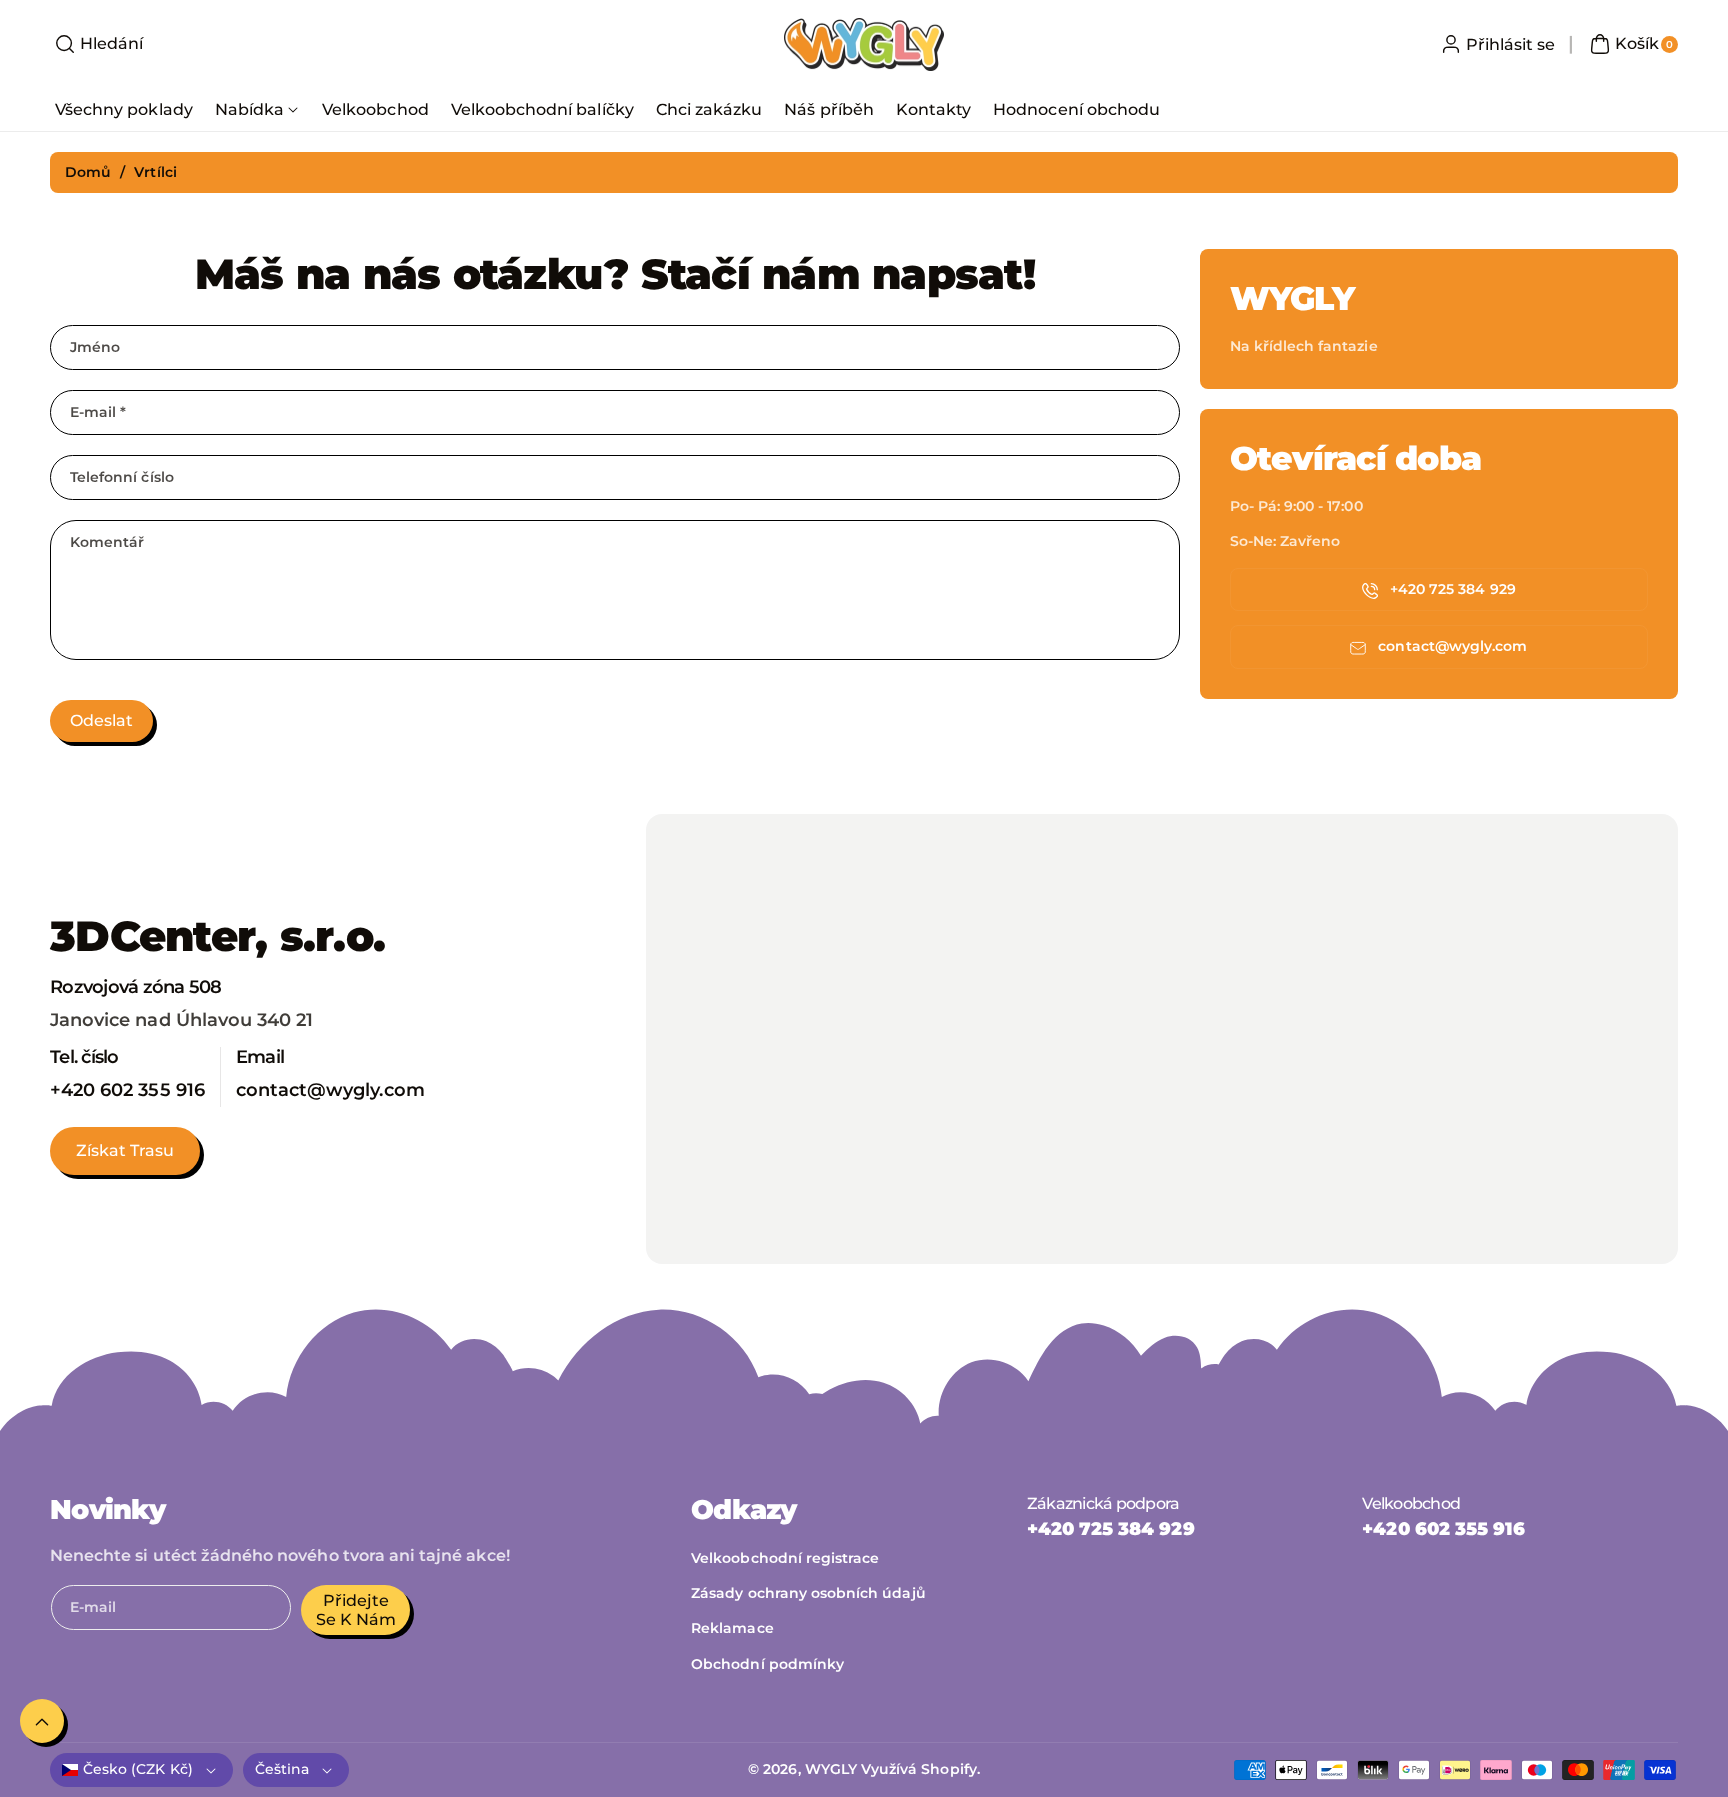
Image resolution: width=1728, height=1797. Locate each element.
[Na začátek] (42, 1721)
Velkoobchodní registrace (785, 1558)
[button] (96, 44)
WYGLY (831, 1769)
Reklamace (732, 1628)
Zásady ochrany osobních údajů (808, 1593)
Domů (88, 172)
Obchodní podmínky (767, 1664)
